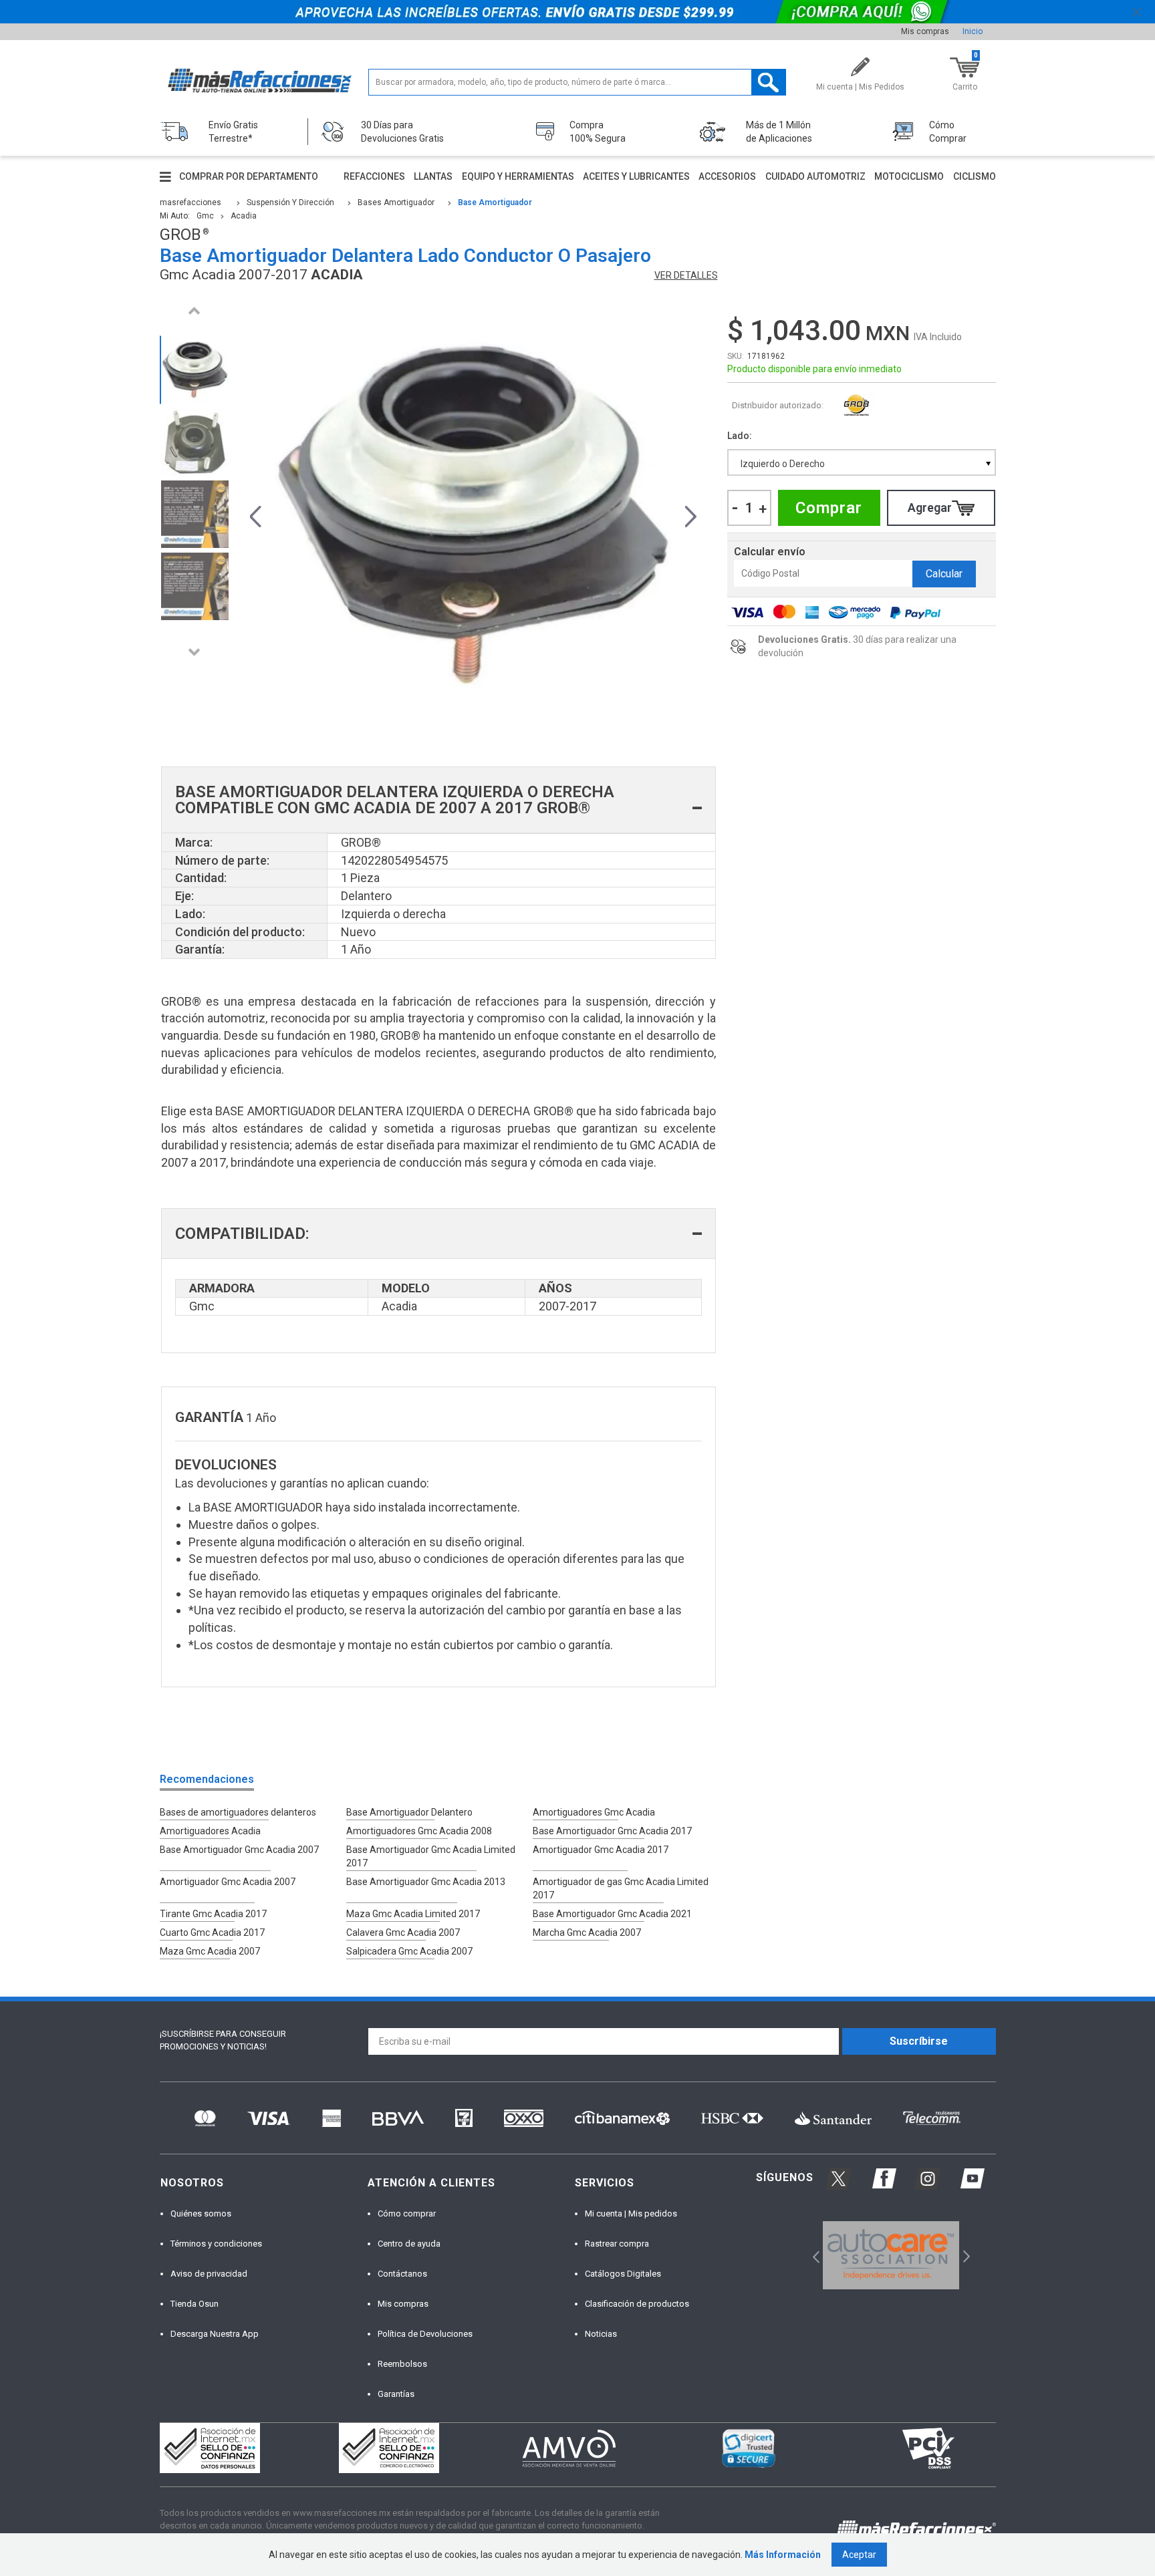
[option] (195, 370)
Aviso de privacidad (209, 2274)
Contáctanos (402, 2274)
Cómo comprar (407, 2213)
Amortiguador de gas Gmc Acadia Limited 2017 (621, 1888)
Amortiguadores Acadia (210, 1831)
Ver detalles (686, 275)
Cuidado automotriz (815, 176)
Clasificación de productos (637, 2304)
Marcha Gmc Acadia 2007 (587, 1933)
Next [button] (195, 652)
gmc (205, 216)
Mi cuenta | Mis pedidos (631, 2213)
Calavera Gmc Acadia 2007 (403, 1933)
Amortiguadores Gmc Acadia (594, 1812)
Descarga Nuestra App (215, 2334)
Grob (857, 406)
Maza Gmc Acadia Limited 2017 (413, 1914)
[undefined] (473, 515)
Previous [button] (195, 310)
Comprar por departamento (249, 176)
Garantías (396, 2394)
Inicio (973, 31)
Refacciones (374, 176)
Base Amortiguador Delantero (409, 1812)
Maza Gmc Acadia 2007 (210, 1951)
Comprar (829, 508)
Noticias (601, 2334)
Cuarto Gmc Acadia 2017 (212, 1933)
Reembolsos (402, 2364)
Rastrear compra (617, 2244)
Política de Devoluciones (425, 2334)
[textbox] (577, 82)
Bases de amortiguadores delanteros (238, 1812)
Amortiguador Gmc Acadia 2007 (228, 1882)
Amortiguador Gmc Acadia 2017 (601, 1850)
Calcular (944, 574)
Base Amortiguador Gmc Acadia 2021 (612, 1914)
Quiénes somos (201, 2213)
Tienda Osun (195, 2304)
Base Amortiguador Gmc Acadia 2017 (612, 1831)
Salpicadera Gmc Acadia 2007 (409, 1951)
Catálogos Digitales (623, 2274)
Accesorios (727, 176)
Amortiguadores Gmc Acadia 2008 (419, 1831)
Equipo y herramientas (518, 176)
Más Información (783, 2555)
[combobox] (862, 462)
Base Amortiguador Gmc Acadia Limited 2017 (431, 1856)
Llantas (433, 176)
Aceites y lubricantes (636, 176)
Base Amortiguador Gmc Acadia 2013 (426, 1882)
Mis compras (925, 31)
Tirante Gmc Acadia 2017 (213, 1914)
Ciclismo (975, 176)
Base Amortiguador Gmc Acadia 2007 (239, 1850)
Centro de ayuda (409, 2244)
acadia (244, 216)
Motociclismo (909, 176)
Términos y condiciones (216, 2244)
